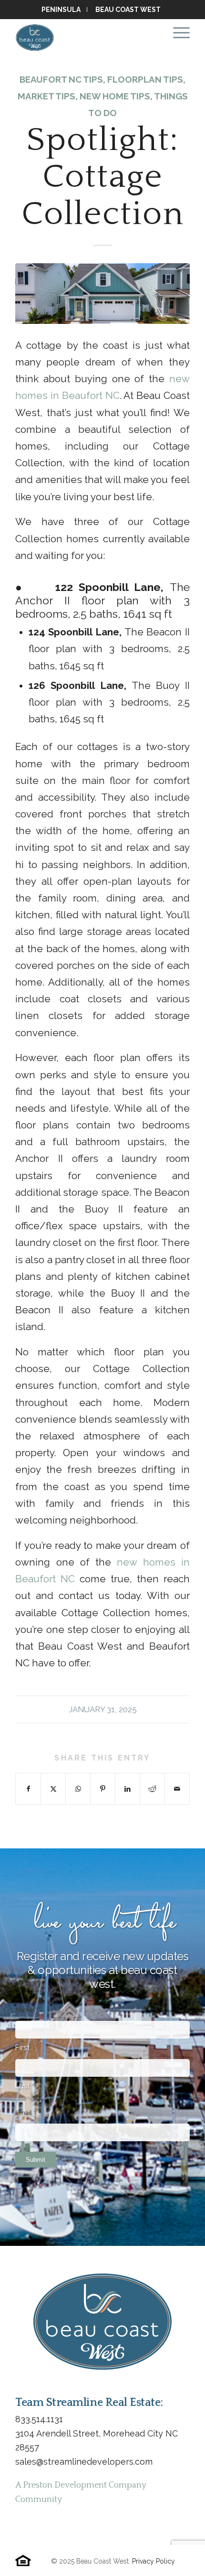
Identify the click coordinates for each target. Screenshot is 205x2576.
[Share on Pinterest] (103, 1789)
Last (23, 2086)
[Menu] (177, 33)
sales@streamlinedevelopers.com (84, 2462)
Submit (36, 2160)
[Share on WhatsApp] (78, 1789)
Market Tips (46, 96)
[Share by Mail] (177, 1789)
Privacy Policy (154, 2561)
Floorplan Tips (145, 79)
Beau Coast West (128, 10)
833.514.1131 (39, 2419)
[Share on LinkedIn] (128, 1789)
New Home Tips (115, 96)
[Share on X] (53, 1789)
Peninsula (61, 10)
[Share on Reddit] (152, 1789)
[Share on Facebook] (28, 1789)
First (23, 2048)
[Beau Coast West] (85, 38)
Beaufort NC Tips (61, 79)
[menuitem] (62, 10)
